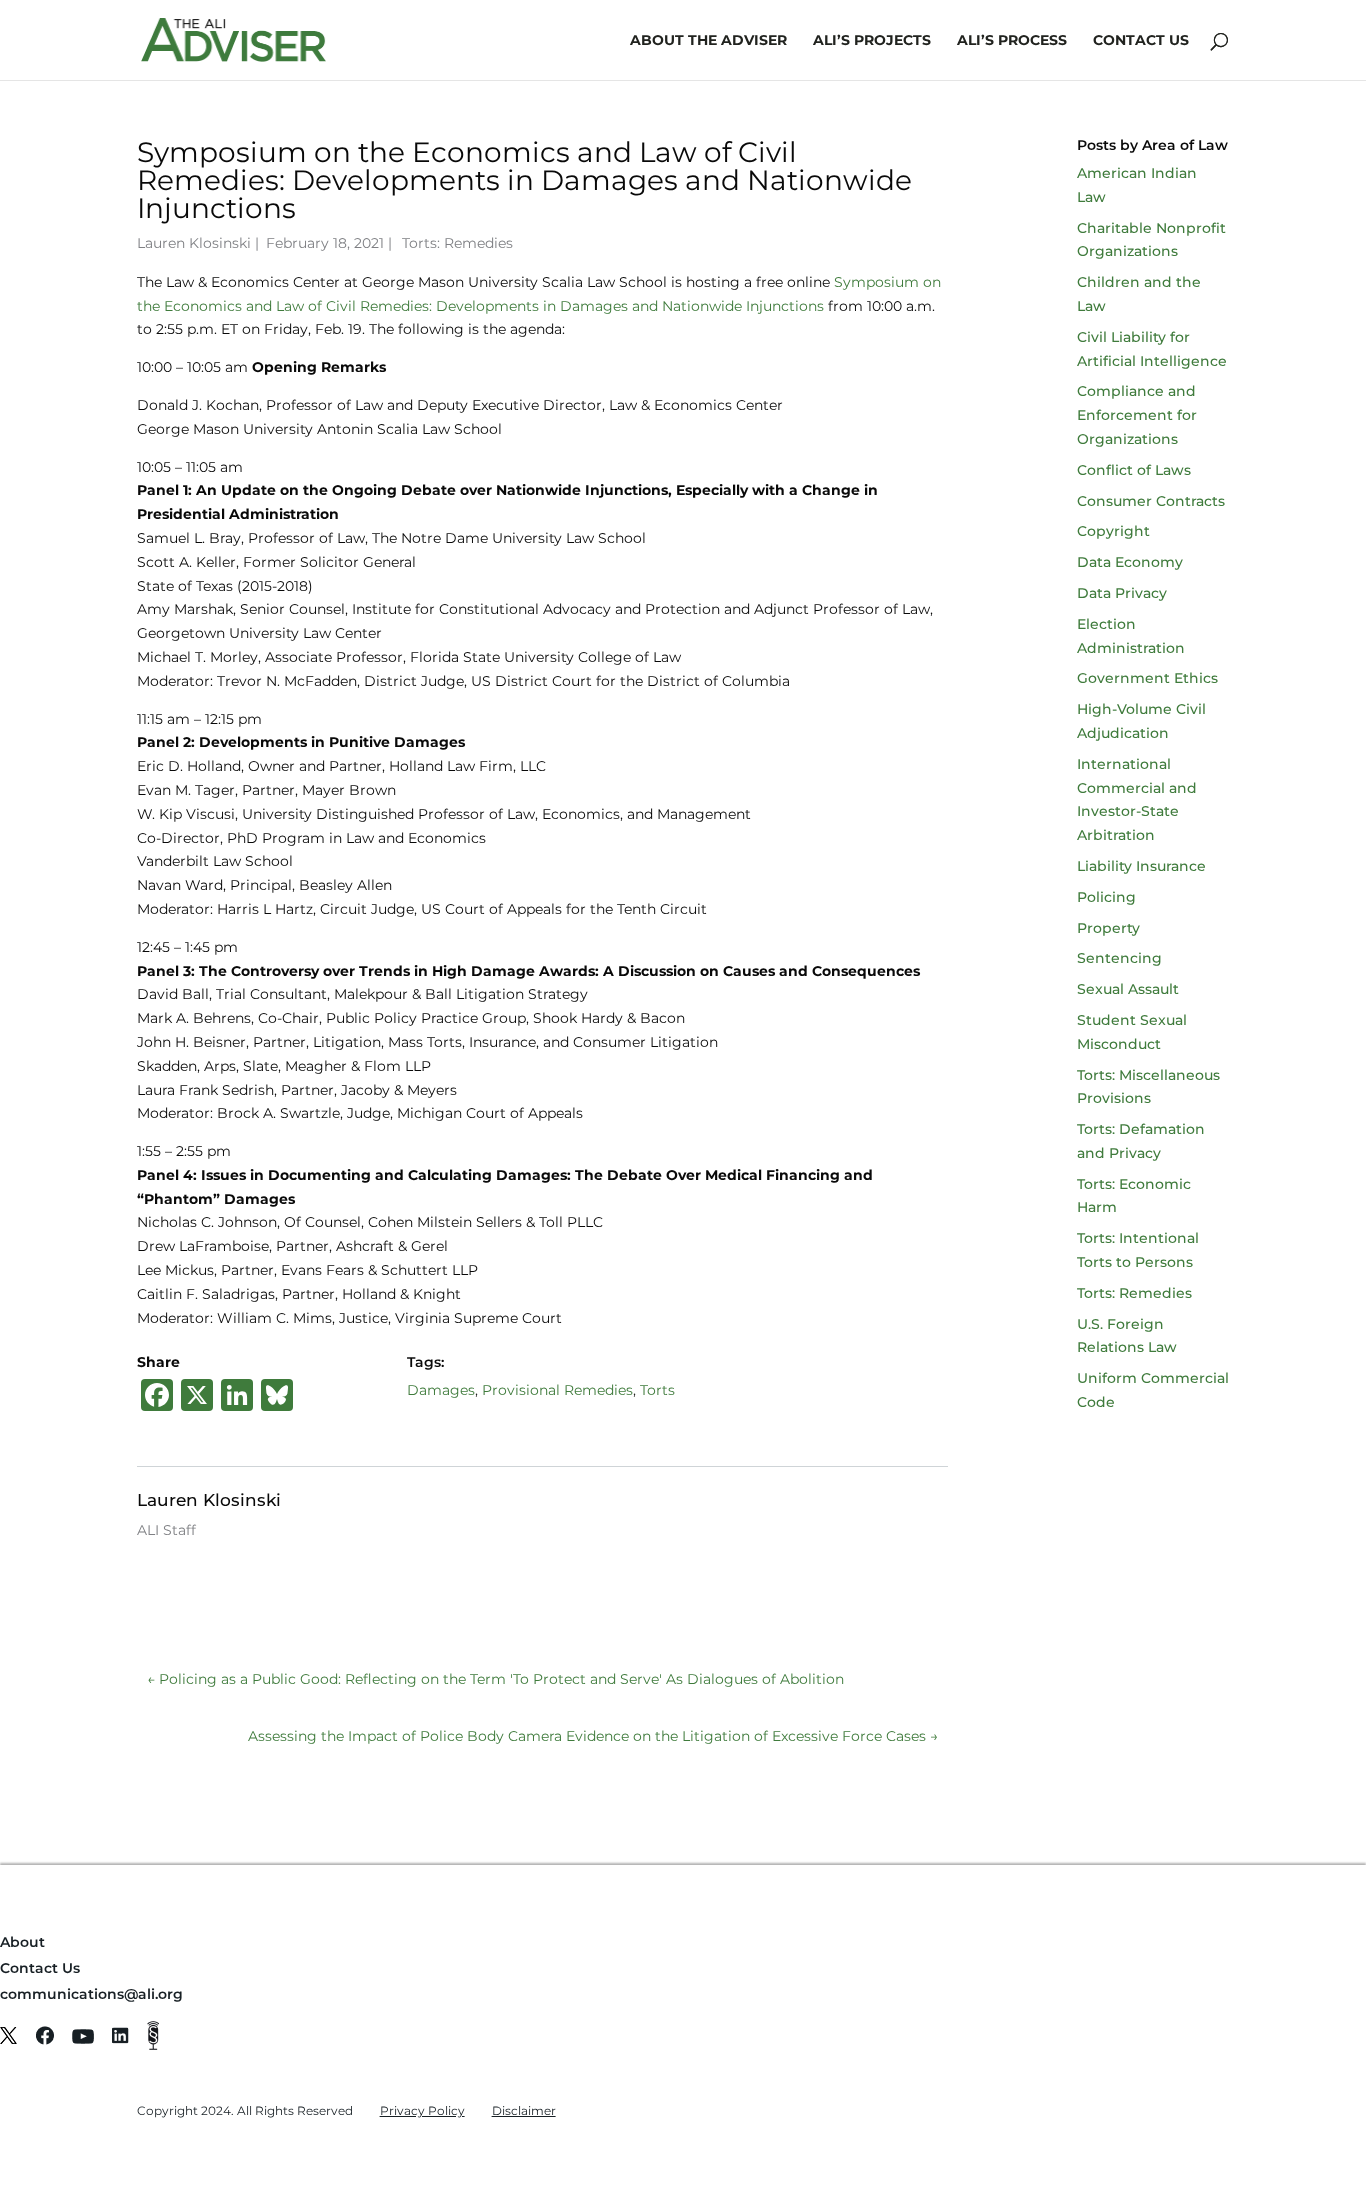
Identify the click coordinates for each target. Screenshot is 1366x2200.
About (22, 1942)
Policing (1106, 897)
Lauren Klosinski (194, 243)
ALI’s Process (1012, 41)
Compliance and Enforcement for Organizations (1137, 415)
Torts (657, 1390)
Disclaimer (524, 2110)
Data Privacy (1122, 593)
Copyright (1113, 531)
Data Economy (1130, 562)
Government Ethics (1147, 678)
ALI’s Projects (872, 41)
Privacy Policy (422, 2110)
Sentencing (1119, 958)
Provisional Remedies (557, 1390)
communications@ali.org (91, 1994)
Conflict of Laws (1134, 470)
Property (1108, 928)
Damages (441, 1390)
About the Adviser (708, 41)
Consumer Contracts (1151, 501)
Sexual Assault (1128, 989)
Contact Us (1141, 41)
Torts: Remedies (457, 243)
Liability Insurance (1141, 866)
